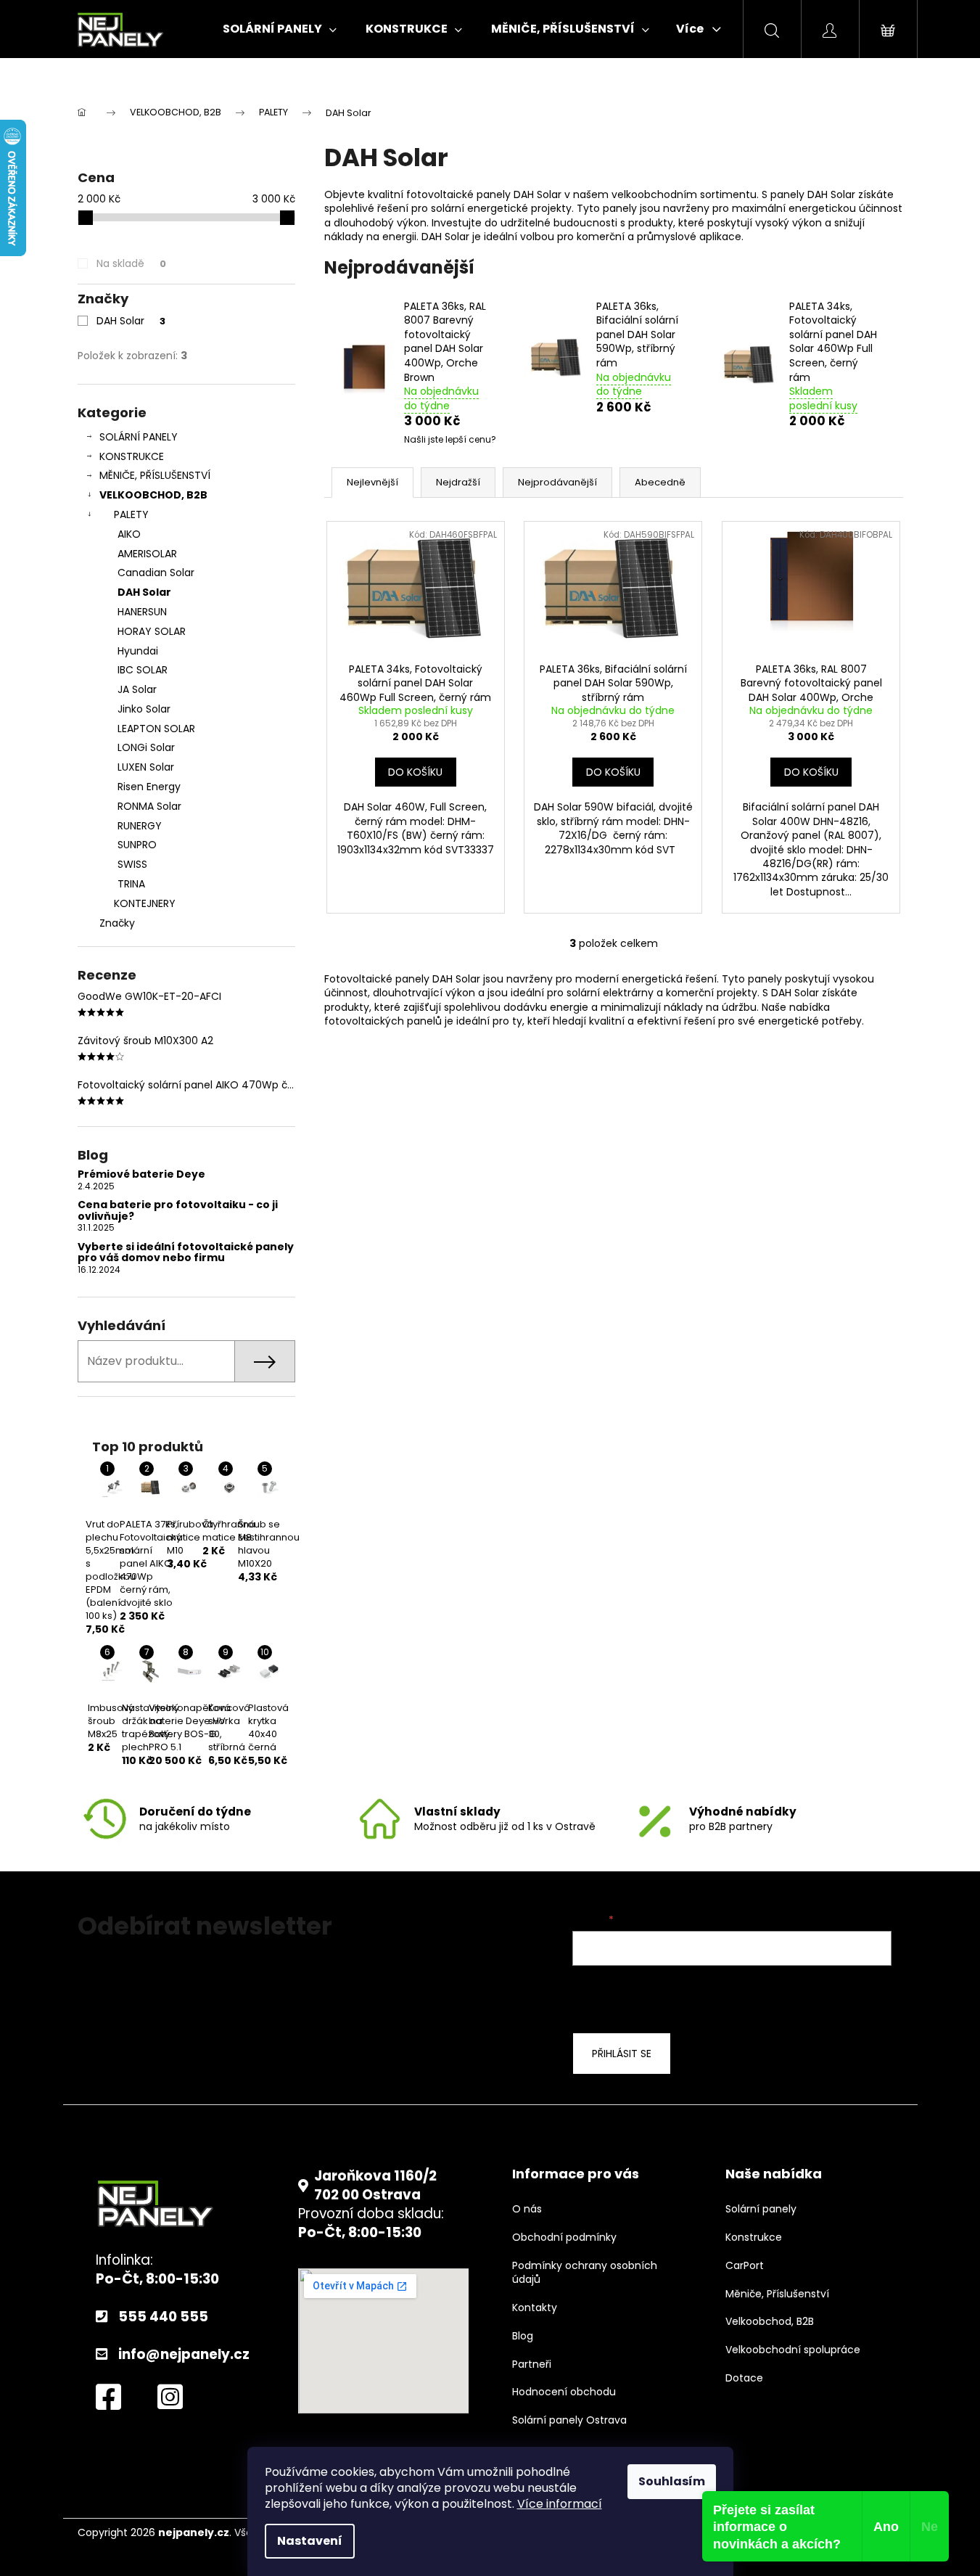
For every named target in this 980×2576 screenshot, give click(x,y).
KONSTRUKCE (132, 456)
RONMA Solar (149, 806)
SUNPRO (137, 845)
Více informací (560, 2504)
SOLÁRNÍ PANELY (139, 437)
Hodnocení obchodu (564, 2392)
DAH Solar (131, 321)
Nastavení (310, 2541)
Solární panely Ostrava (569, 2420)
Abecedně (660, 482)
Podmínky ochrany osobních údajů (585, 2273)
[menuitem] (280, 29)
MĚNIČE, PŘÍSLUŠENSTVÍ (155, 475)
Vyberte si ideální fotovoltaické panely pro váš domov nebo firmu (186, 1253)
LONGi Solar (146, 747)
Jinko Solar (144, 709)
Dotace (744, 2378)
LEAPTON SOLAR (156, 729)
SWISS (132, 864)
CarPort (745, 2266)
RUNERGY (140, 826)
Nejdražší (458, 482)
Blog (523, 2336)
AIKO (129, 534)
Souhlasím (672, 2481)
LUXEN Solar (146, 767)
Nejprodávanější (557, 482)
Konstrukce (754, 2237)
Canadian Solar (156, 573)
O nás (527, 2209)
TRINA (131, 884)
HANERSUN (142, 612)
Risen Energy (149, 787)
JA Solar (137, 689)
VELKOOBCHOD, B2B (153, 495)
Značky (117, 923)
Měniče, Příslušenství (777, 2294)
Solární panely (761, 2209)
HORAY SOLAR (152, 631)
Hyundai (138, 651)
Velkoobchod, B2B (770, 2322)
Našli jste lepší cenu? (450, 440)
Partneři (532, 2364)
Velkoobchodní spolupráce (793, 2350)
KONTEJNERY (145, 903)
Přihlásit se (622, 2054)
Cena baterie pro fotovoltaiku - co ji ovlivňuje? (178, 1211)
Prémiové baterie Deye (141, 1174)
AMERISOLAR (147, 554)
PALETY (131, 514)
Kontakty (535, 2308)
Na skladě (131, 263)
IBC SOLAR (143, 670)
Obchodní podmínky (564, 2237)
